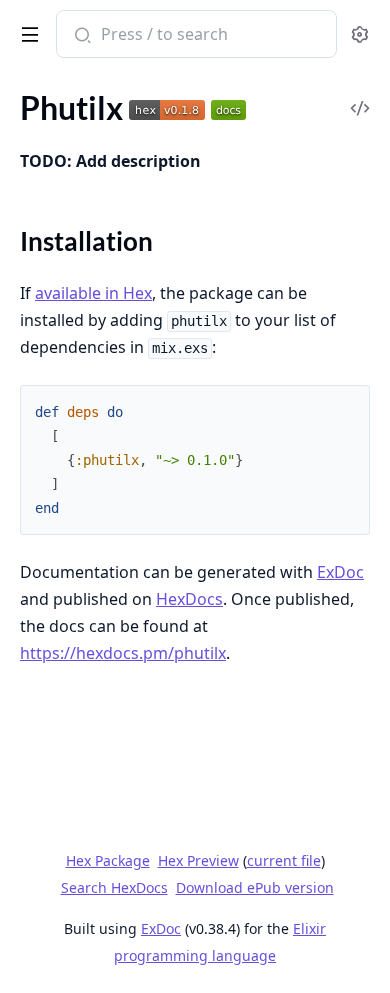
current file (284, 860)
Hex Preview (198, 860)
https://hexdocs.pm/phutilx (123, 653)
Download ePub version (255, 887)
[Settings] (359, 34)
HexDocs (189, 599)
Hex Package (108, 860)
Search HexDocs (114, 888)
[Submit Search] (80, 36)
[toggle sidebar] (26, 31)
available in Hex (93, 293)
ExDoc (340, 572)
